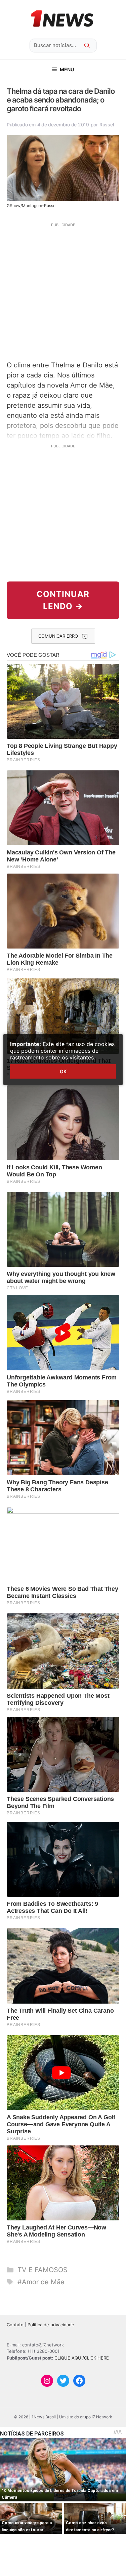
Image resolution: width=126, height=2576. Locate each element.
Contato (15, 2325)
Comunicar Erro (58, 636)
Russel (107, 125)
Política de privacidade (51, 2325)
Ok (63, 1071)
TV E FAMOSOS (43, 2270)
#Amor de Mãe (41, 2282)
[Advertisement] (63, 291)
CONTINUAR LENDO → (63, 600)
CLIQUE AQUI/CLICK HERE (82, 2358)
